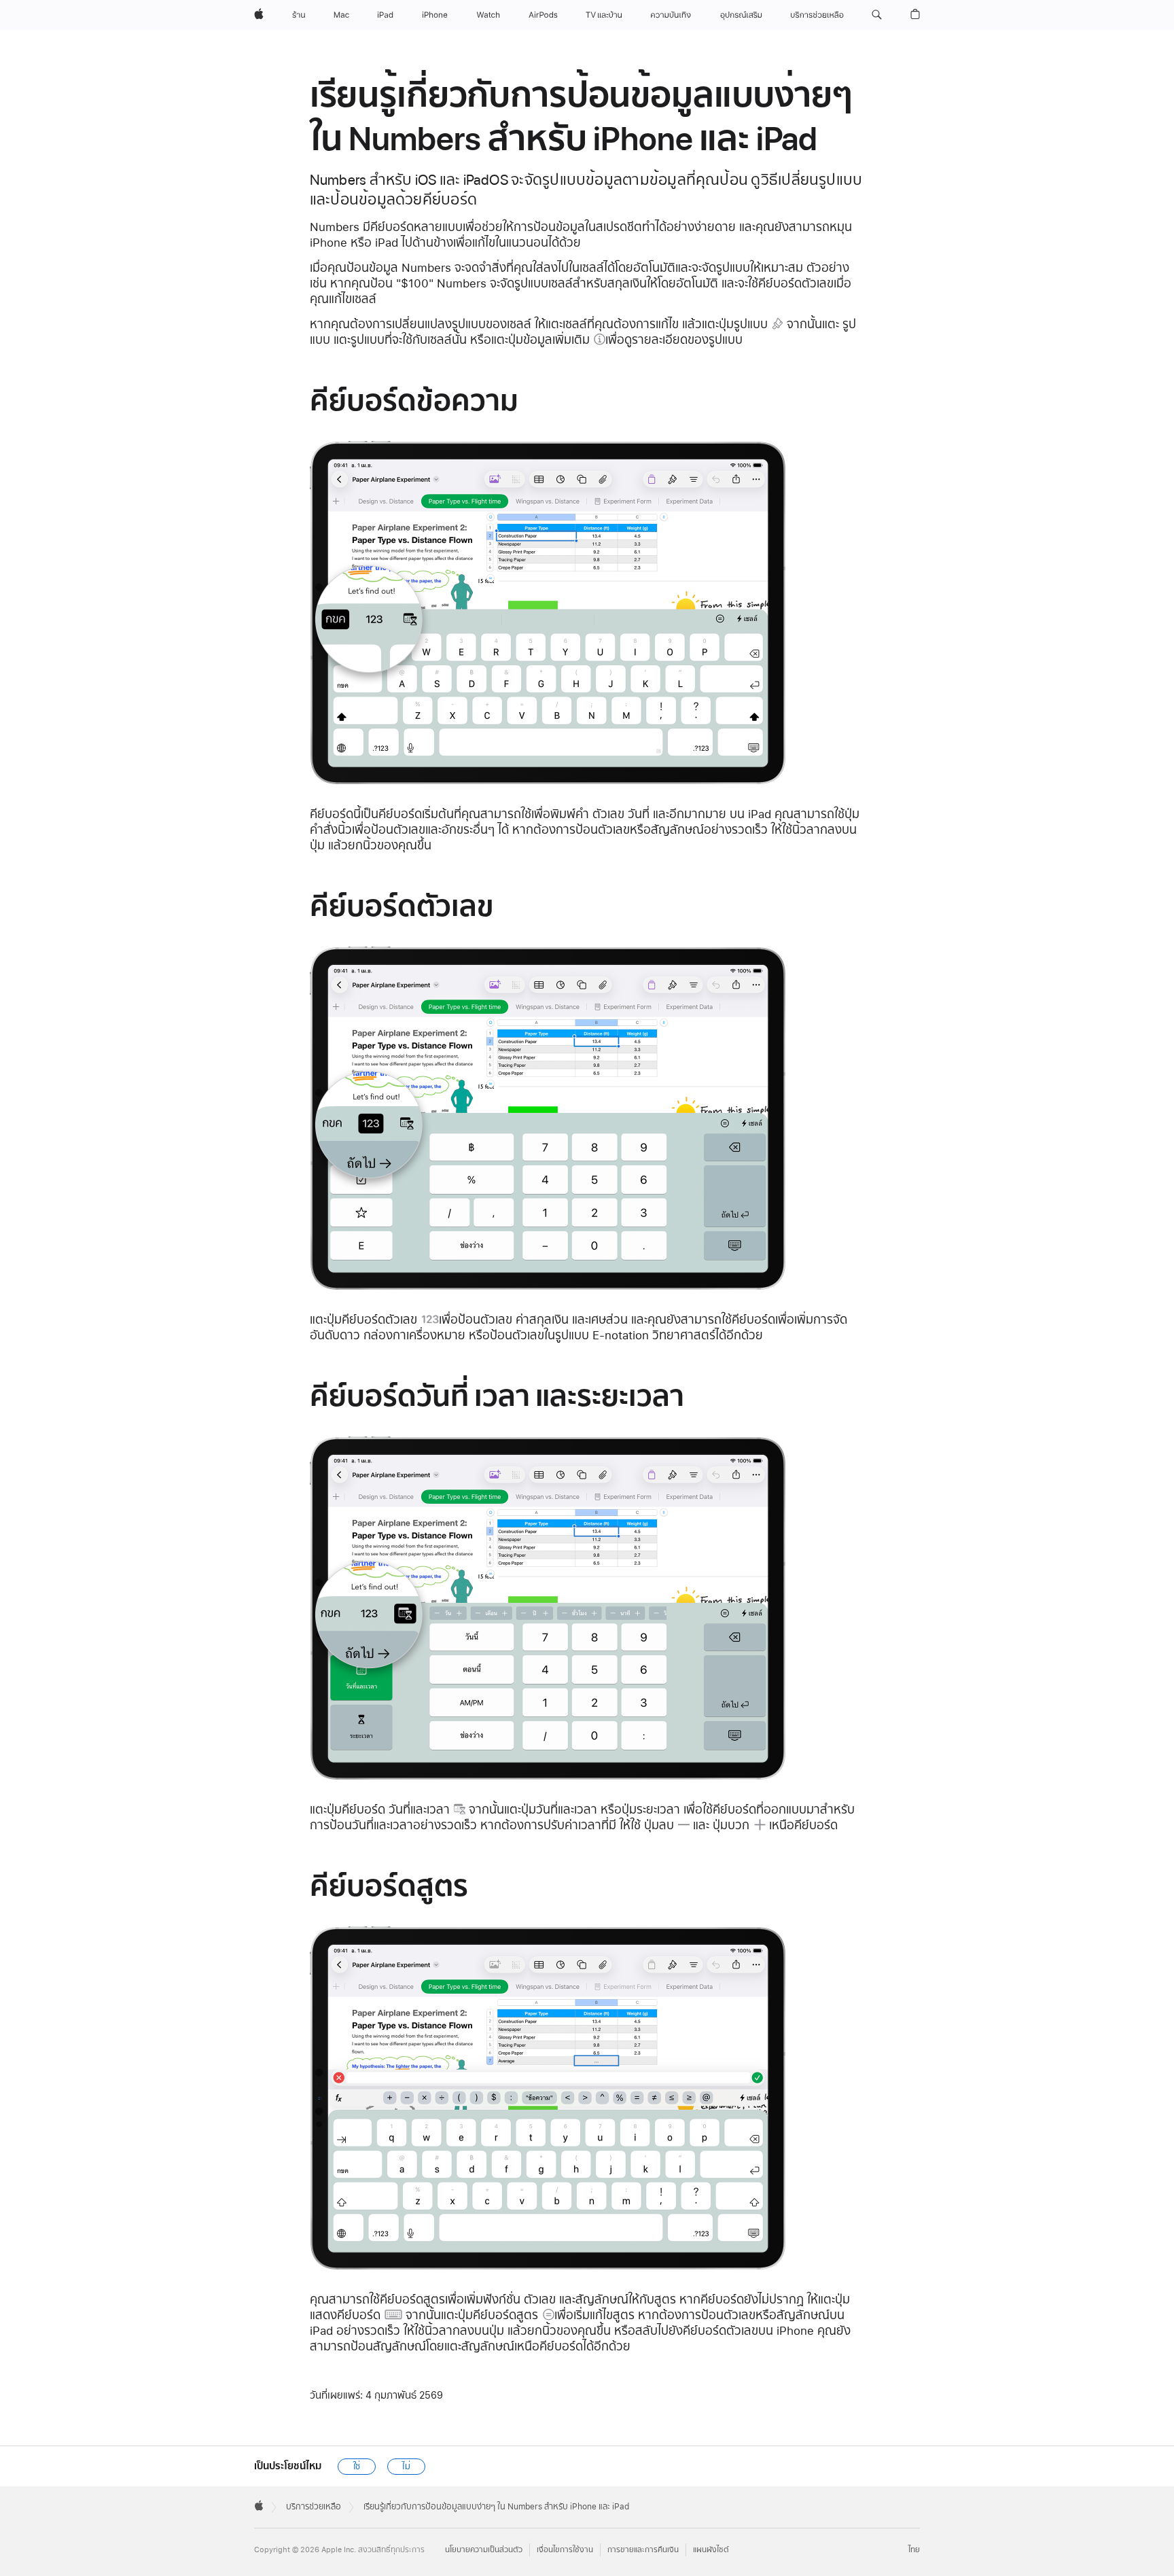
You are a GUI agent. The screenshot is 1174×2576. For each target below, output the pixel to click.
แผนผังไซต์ (711, 2550)
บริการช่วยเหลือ (314, 2507)
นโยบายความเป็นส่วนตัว (484, 2550)
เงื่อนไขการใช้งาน (565, 2550)
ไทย (914, 2550)
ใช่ (357, 2467)
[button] (877, 15)
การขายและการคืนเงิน (643, 2550)
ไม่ (406, 2467)
